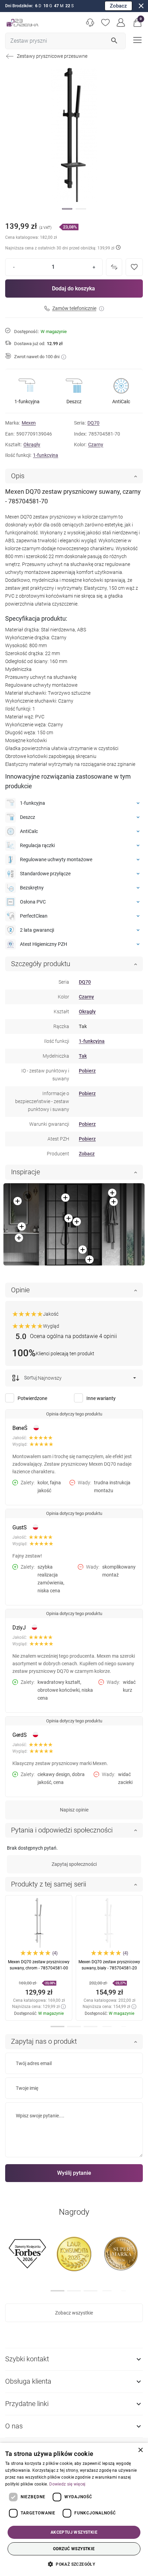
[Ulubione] (105, 23)
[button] (138, 23)
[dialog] (74, 2509)
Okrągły (32, 445)
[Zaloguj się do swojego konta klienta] (121, 23)
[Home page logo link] (22, 23)
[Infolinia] (90, 23)
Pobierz (87, 1071)
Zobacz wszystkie (74, 2313)
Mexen (29, 423)
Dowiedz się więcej (67, 2484)
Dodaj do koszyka (73, 288)
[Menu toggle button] (137, 39)
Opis (18, 476)
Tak (83, 1056)
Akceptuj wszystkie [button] (74, 2532)
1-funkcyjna (46, 455)
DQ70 (93, 423)
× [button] (140, 2450)
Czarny (96, 445)
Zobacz (118, 6)
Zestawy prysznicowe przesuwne (52, 56)
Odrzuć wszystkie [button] (74, 2549)
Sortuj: (30, 1378)
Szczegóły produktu (41, 964)
